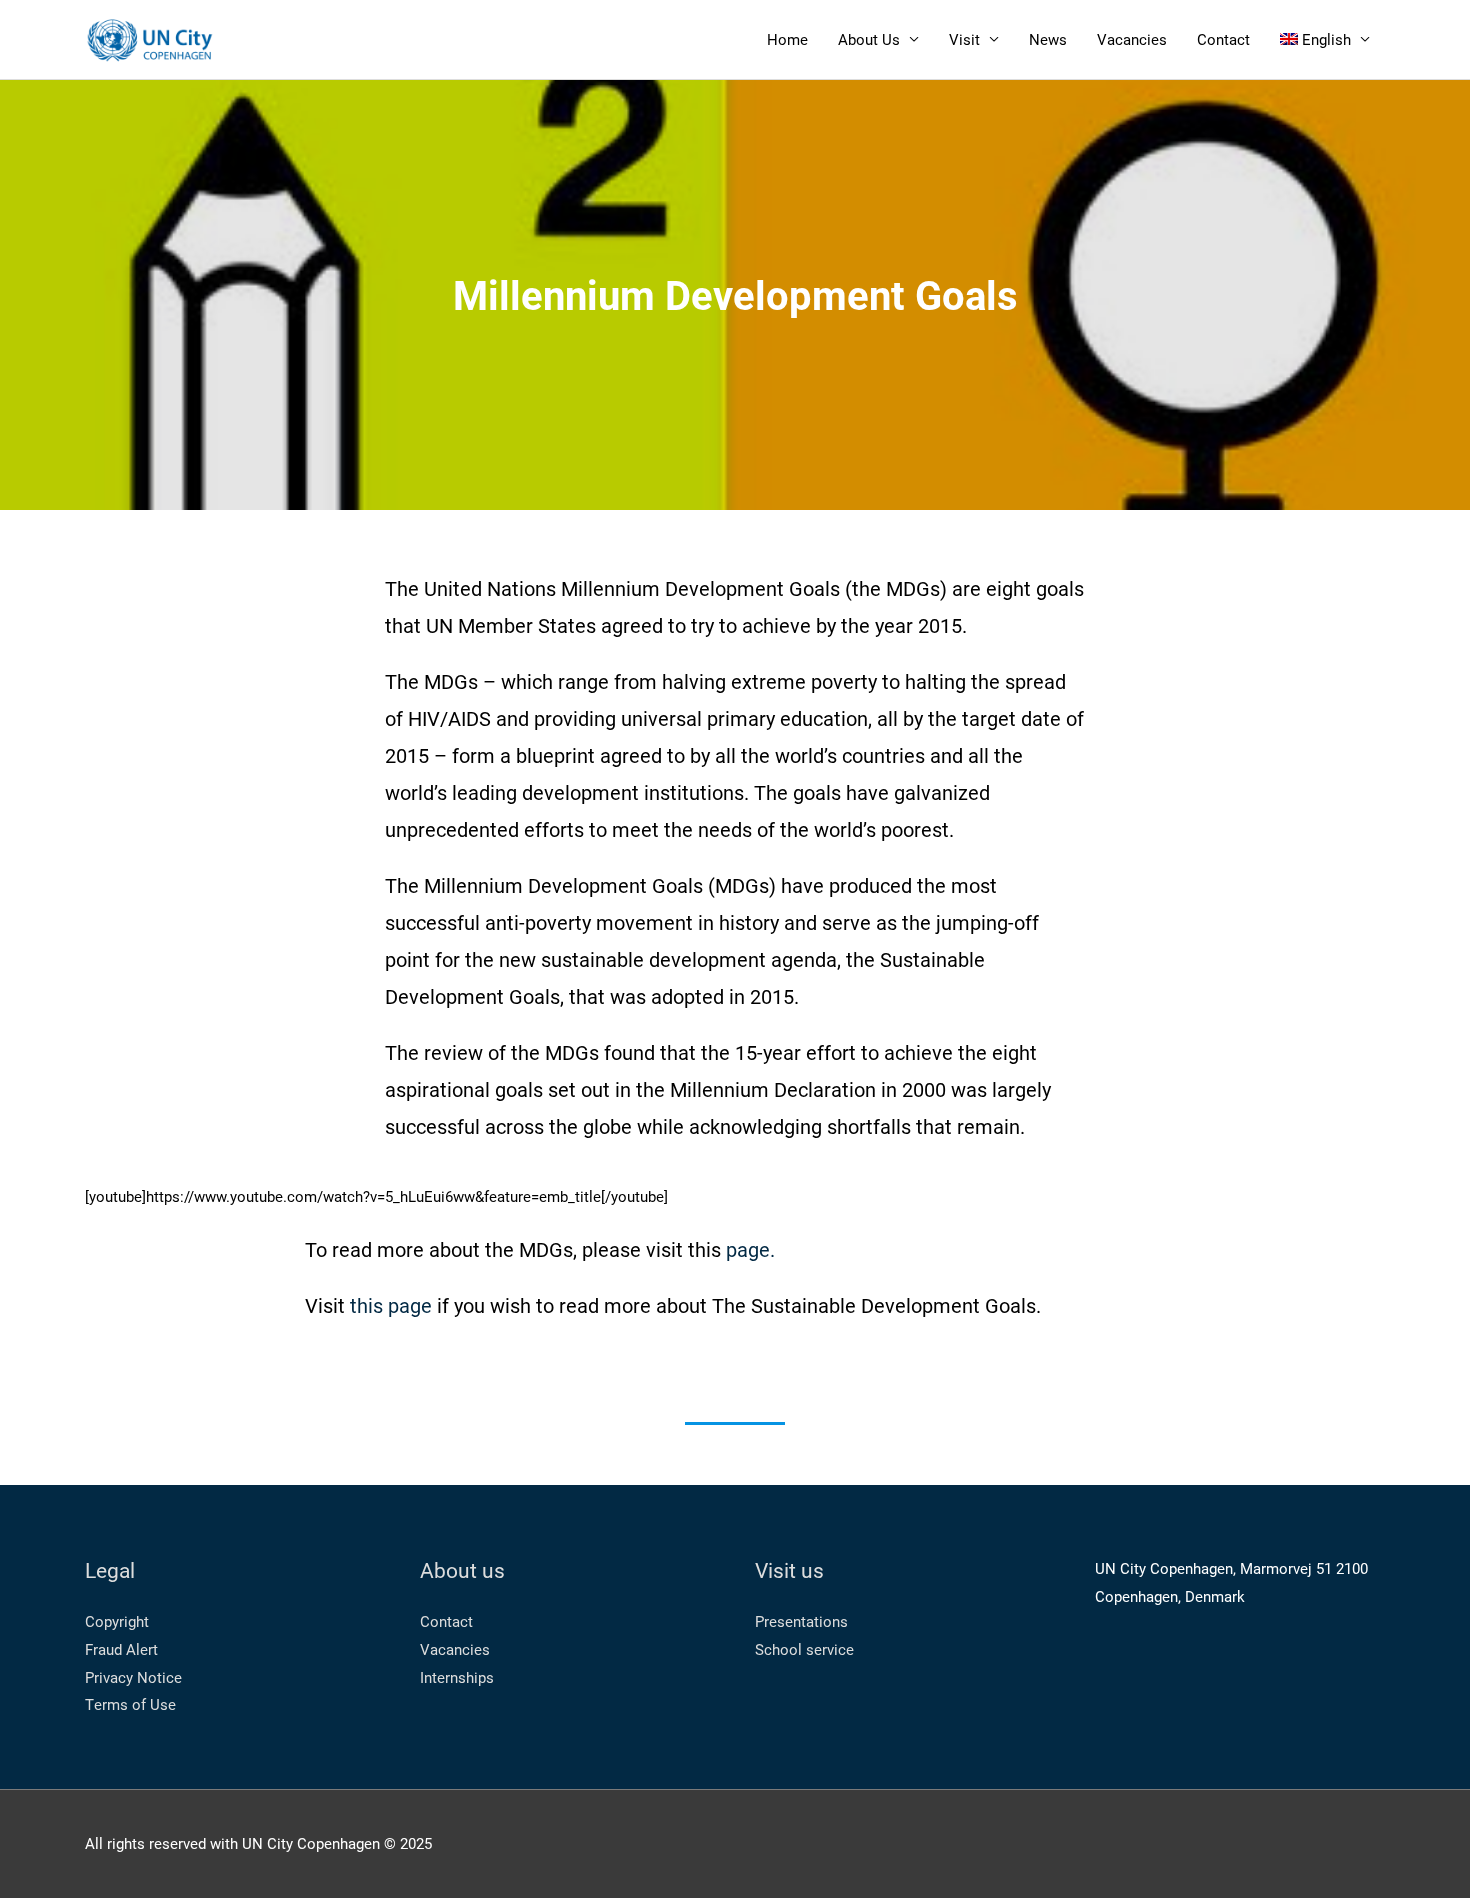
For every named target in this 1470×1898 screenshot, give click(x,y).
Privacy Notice (133, 1677)
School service (804, 1649)
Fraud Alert (121, 1649)
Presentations (801, 1621)
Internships (457, 1677)
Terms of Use (130, 1704)
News (1048, 39)
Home (787, 39)
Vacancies (1132, 39)
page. (750, 1249)
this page (391, 1305)
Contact (1223, 39)
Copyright (117, 1621)
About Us (869, 39)
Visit (964, 39)
